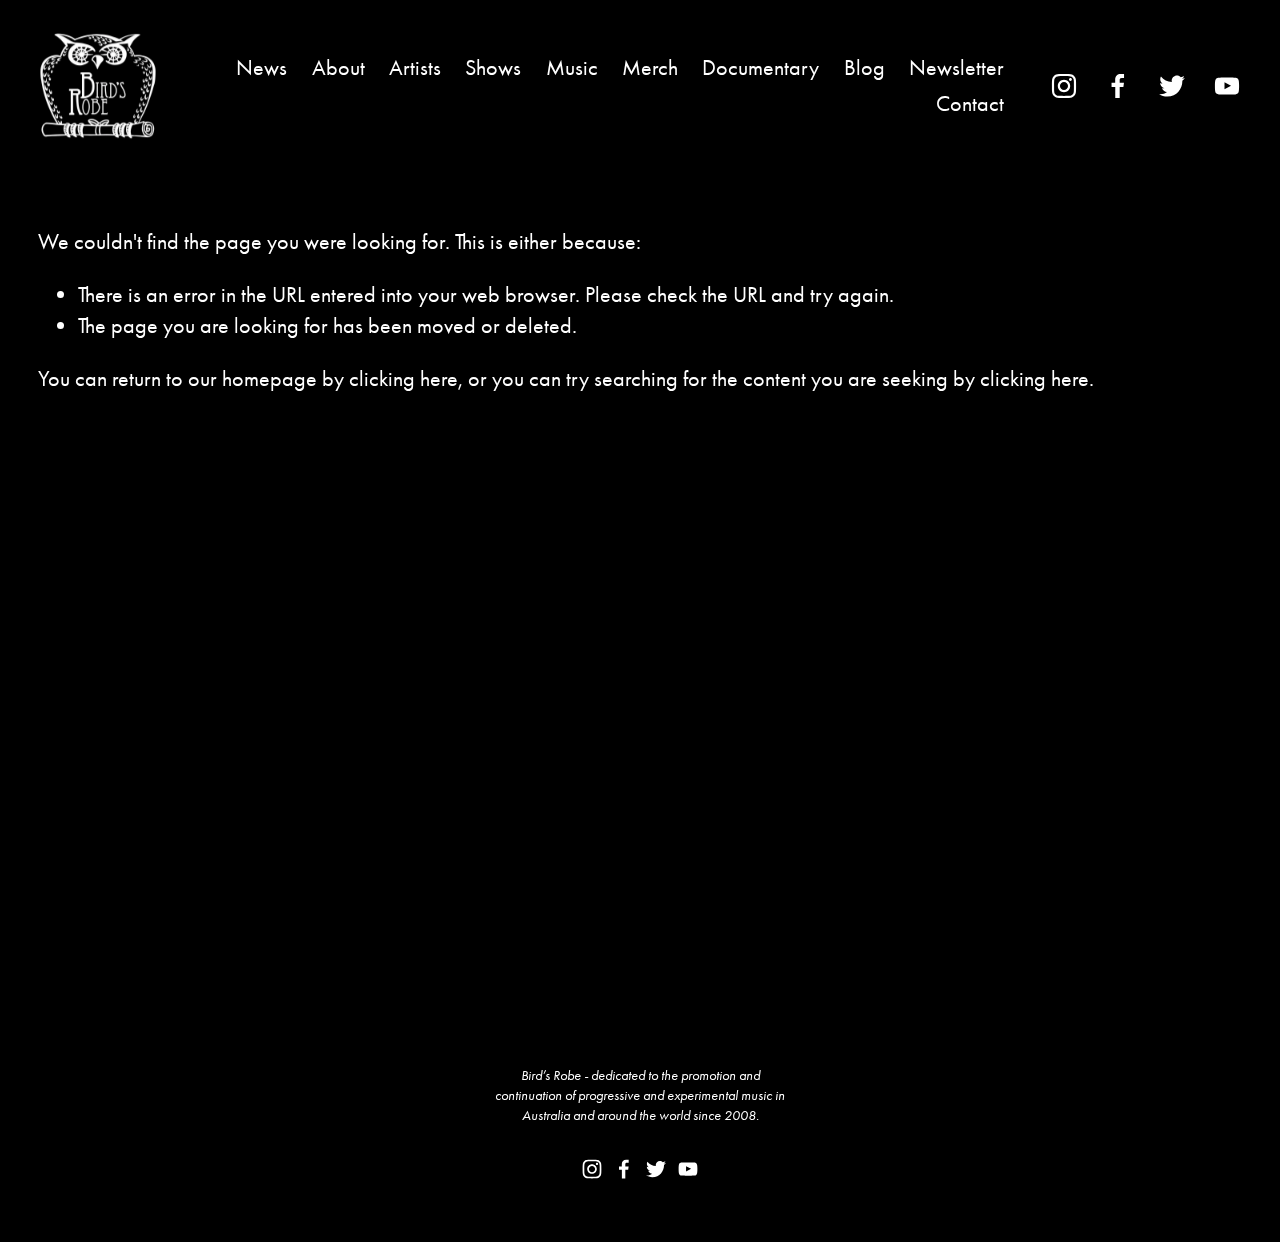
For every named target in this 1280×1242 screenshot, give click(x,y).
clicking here (403, 378)
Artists (415, 67)
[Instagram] (1064, 86)
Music (572, 67)
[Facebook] (1118, 86)
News (261, 67)
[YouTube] (1227, 86)
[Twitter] (1172, 86)
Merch (650, 67)
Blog (864, 67)
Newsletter (956, 67)
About (338, 67)
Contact (970, 103)
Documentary (760, 67)
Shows (493, 67)
